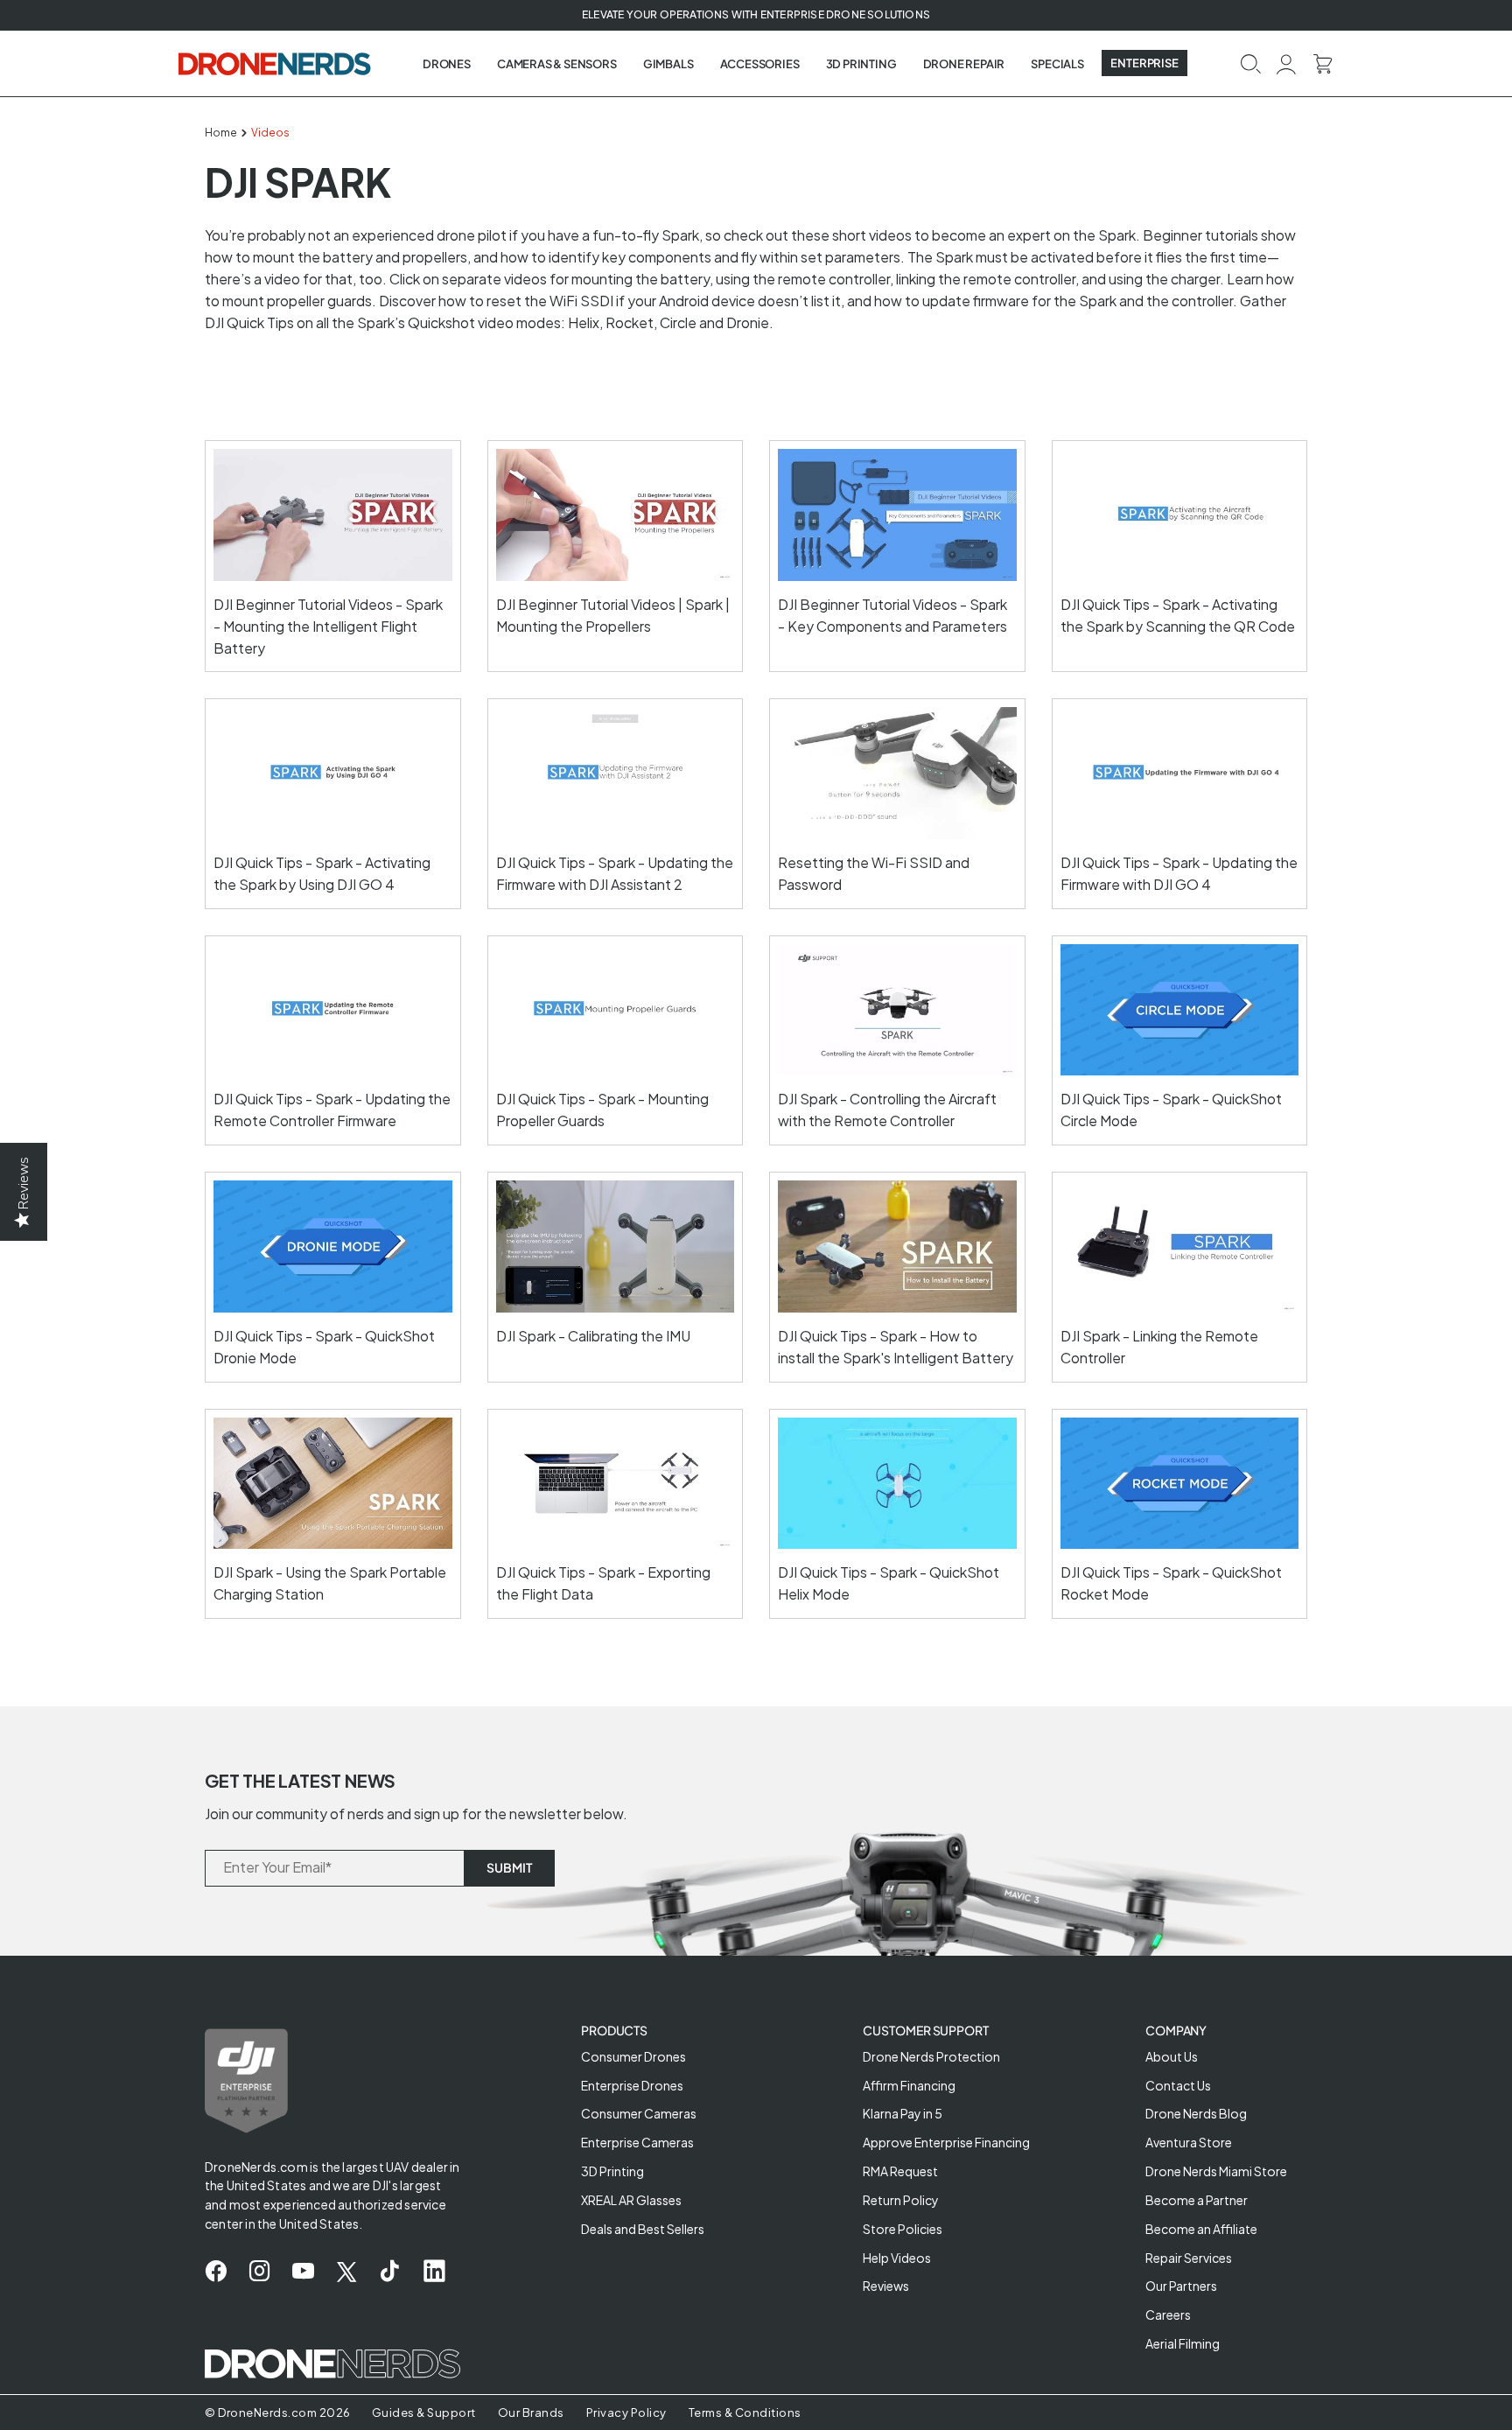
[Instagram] (259, 2272)
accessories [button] (760, 64)
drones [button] (447, 64)
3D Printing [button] (861, 64)
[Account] (1287, 63)
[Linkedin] (434, 2272)
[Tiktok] (390, 2272)
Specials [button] (1057, 64)
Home (221, 133)
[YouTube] (303, 2272)
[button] (1250, 63)
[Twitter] (346, 2272)
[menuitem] (447, 64)
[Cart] (1323, 63)
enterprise (1144, 63)
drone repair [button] (964, 64)
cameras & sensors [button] (557, 64)
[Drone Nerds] (276, 63)
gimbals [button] (668, 64)
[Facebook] (216, 2272)
